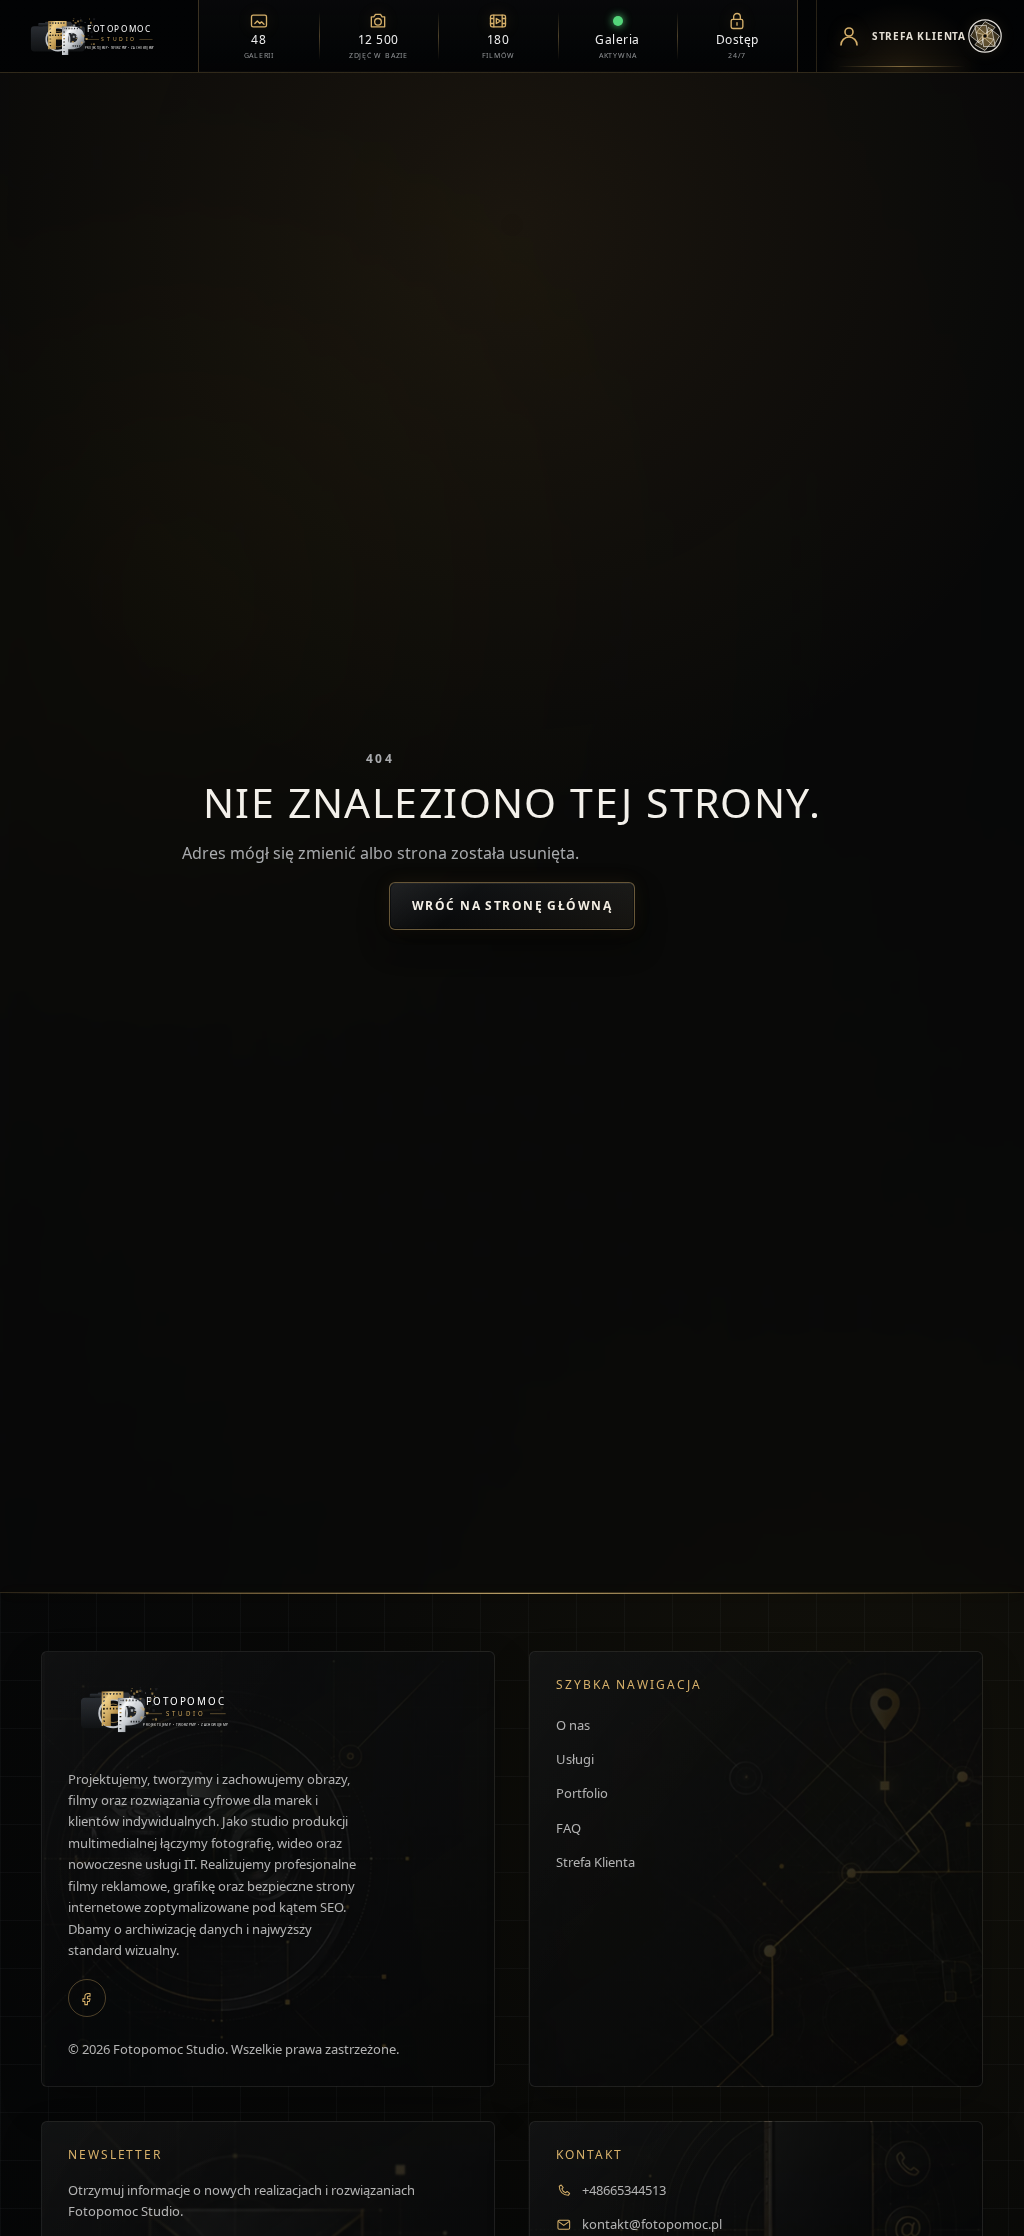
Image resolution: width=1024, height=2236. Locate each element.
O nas (573, 1725)
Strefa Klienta (595, 1862)
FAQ (568, 1828)
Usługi (575, 1759)
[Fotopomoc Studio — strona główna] (100, 36)
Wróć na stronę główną (512, 905)
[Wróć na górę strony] (45, 2199)
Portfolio (582, 1793)
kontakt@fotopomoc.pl (652, 2224)
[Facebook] (87, 1998)
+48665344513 (624, 2190)
